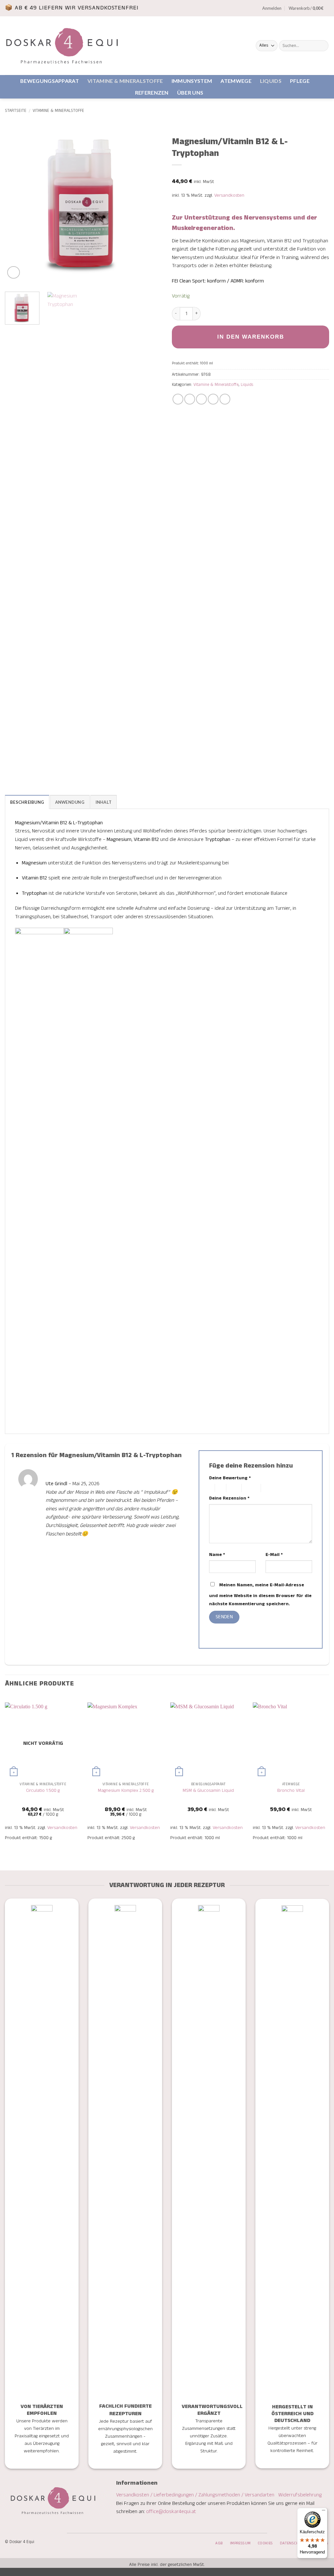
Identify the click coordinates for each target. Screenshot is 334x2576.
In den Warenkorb (251, 337)
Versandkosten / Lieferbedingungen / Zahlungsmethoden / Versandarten (196, 2495)
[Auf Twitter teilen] (190, 399)
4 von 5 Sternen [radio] (250, 1488)
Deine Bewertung (230, 1478)
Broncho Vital (291, 1791)
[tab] (27, 802)
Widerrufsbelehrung (300, 2495)
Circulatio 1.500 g (43, 1791)
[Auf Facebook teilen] (178, 399)
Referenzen (152, 92)
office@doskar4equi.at (171, 2512)
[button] (272, 8)
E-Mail (274, 1555)
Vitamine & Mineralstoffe (125, 81)
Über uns (190, 92)
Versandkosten (229, 195)
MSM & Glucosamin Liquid (208, 1791)
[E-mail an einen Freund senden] (201, 399)
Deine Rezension (229, 1498)
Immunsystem (192, 81)
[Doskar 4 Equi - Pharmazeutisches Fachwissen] (62, 46)
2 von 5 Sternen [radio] (220, 1488)
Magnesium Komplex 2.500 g (126, 1791)
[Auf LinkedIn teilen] (225, 399)
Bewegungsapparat (50, 81)
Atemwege (236, 81)
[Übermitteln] (322, 46)
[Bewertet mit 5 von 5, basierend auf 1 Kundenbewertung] (250, 173)
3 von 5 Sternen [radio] (233, 1488)
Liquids (271, 81)
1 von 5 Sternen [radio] (210, 1488)
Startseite (16, 111)
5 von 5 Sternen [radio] (271, 1488)
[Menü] (324, 2512)
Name (217, 1555)
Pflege (300, 81)
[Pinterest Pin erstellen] (213, 399)
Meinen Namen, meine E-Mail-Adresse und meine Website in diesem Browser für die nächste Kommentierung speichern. (260, 1595)
